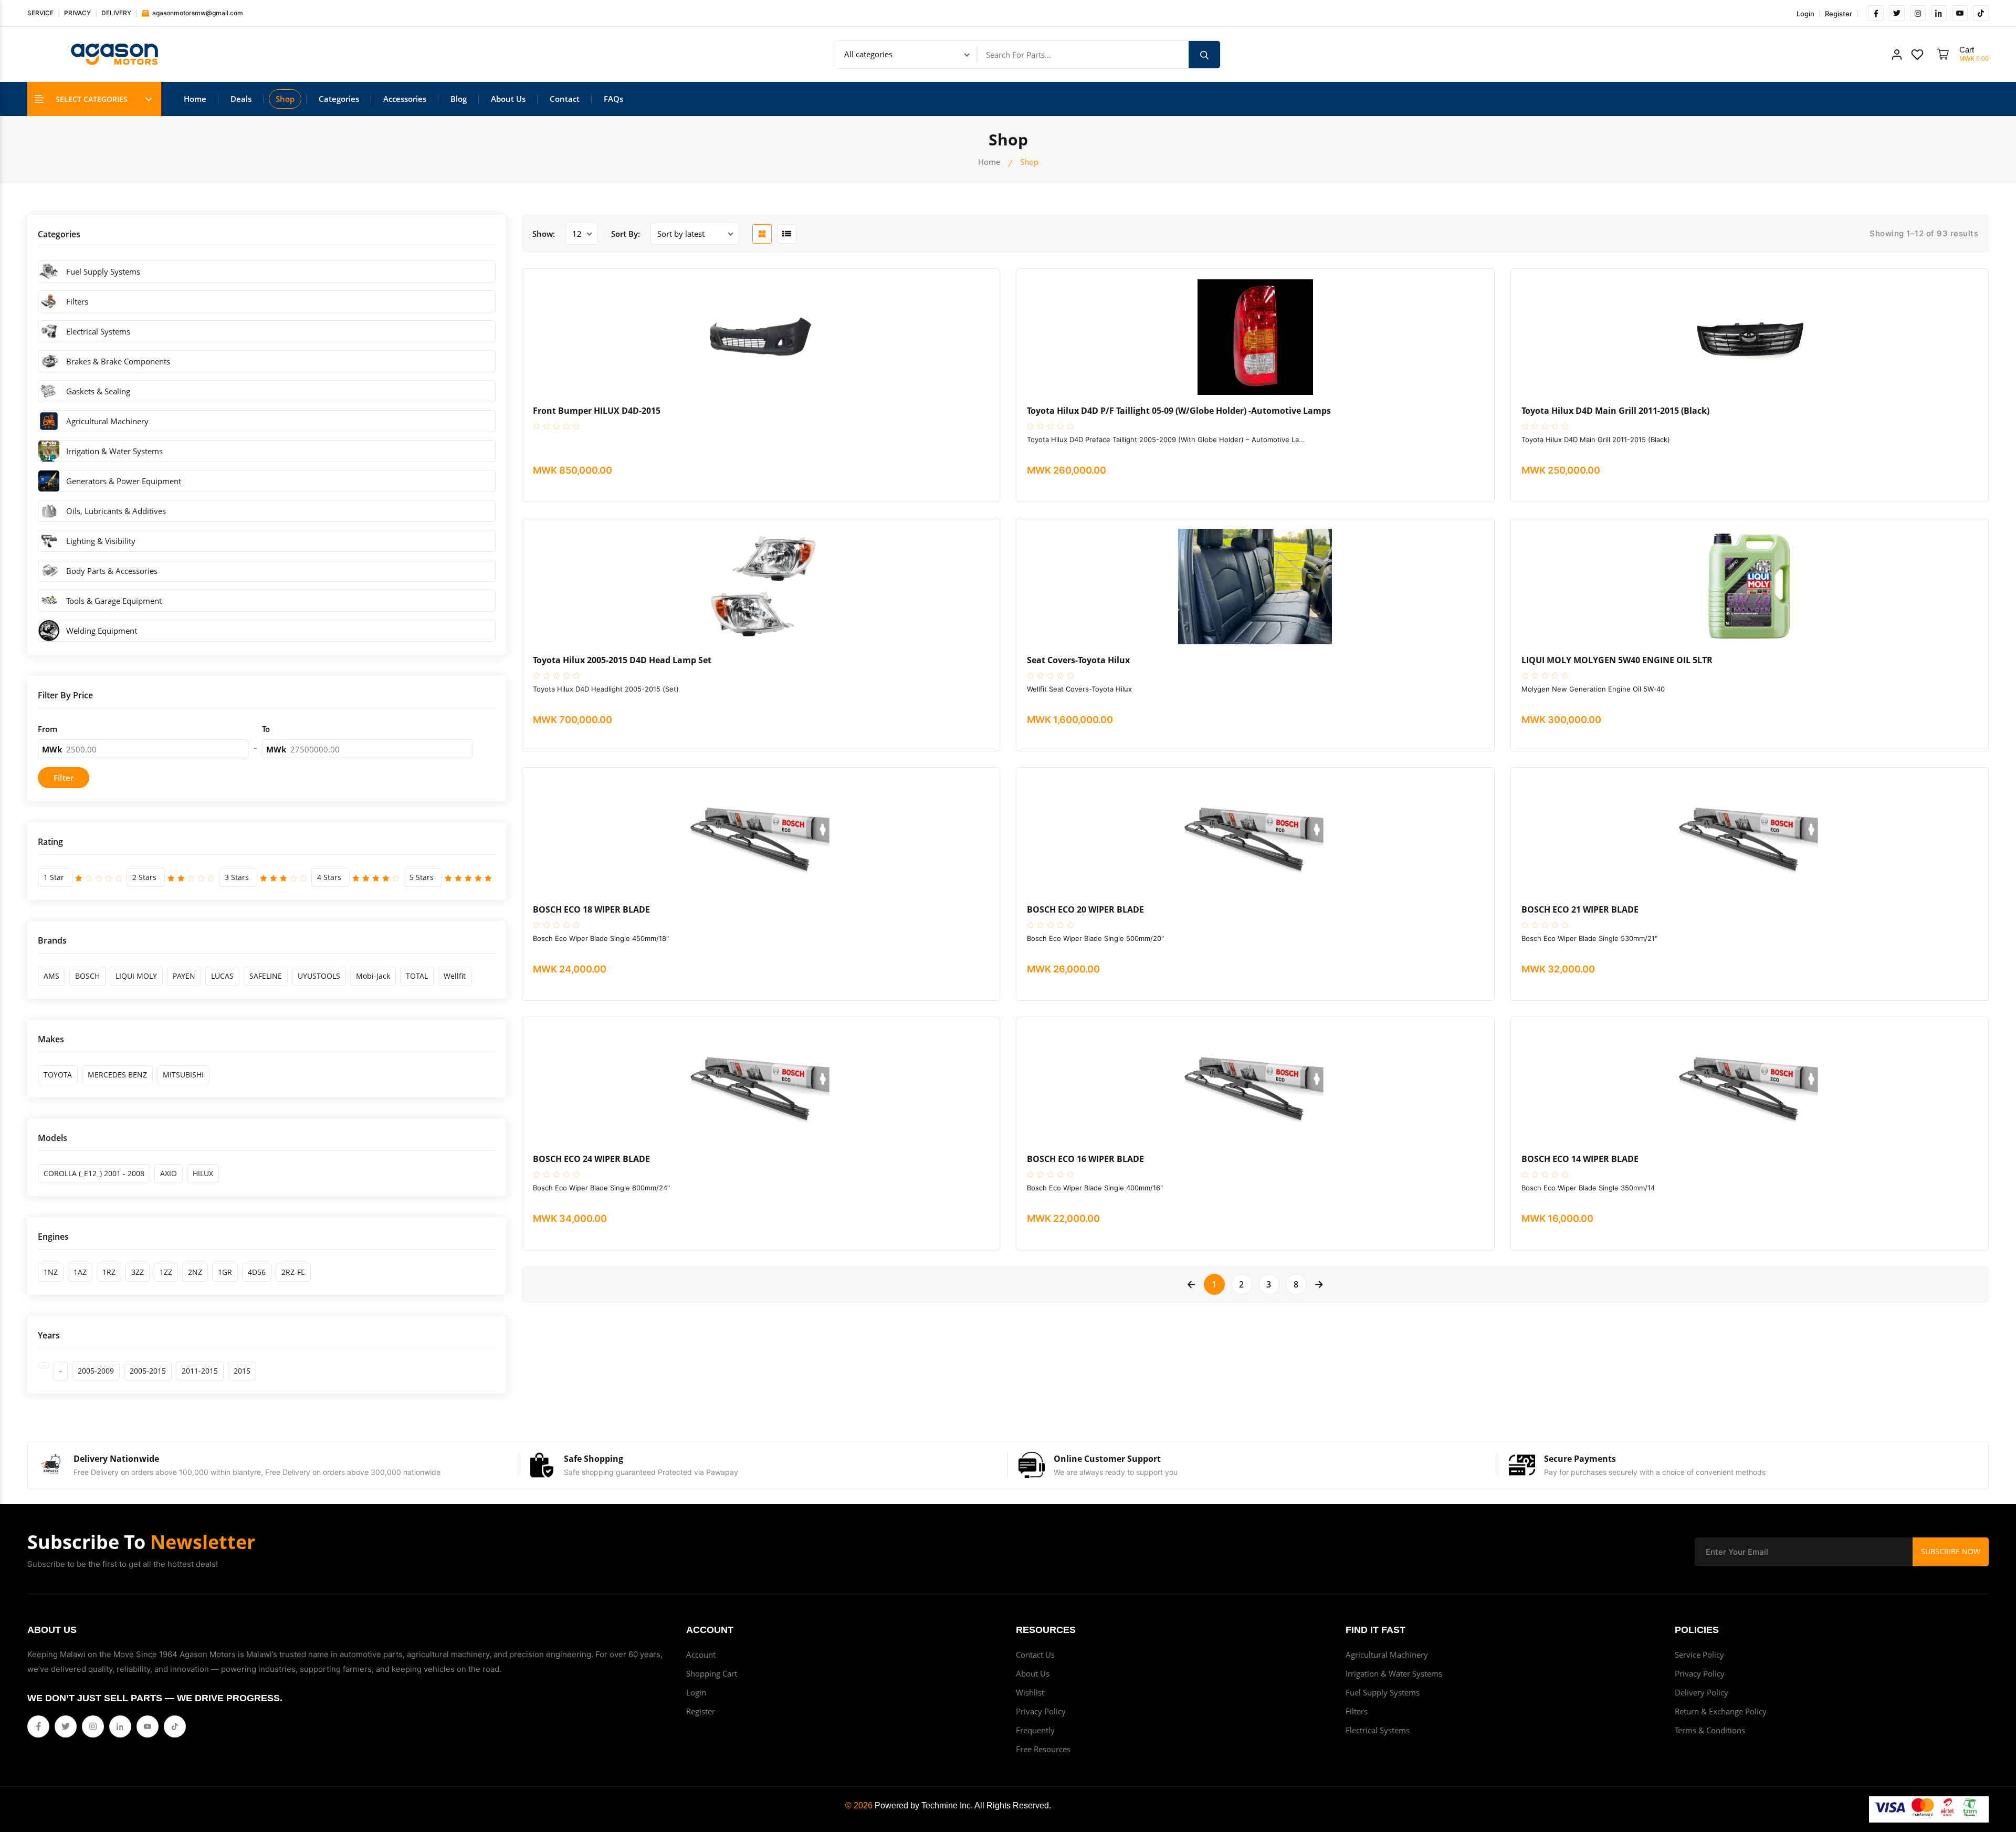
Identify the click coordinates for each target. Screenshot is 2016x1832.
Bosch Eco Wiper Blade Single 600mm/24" (601, 1188)
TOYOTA (58, 1075)
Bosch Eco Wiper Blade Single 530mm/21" (1589, 938)
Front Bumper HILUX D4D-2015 (597, 411)
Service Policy (1699, 1655)
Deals (241, 99)
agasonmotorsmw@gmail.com (197, 13)
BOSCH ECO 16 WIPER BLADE (1085, 1159)
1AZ (80, 1272)
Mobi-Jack (373, 976)
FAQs (613, 99)
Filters (1357, 1711)
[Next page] (1319, 1284)
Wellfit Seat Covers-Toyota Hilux (1079, 689)
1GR (225, 1272)
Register (1839, 14)
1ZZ (166, 1272)
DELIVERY (116, 13)
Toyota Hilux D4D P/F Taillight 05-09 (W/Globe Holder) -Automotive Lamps (1179, 411)
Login (1805, 14)
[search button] (1204, 55)
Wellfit (455, 976)
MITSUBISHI (183, 1075)
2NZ (195, 1272)
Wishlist (1030, 1692)
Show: (544, 234)
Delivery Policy (1702, 1692)
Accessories (405, 99)
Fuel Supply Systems (1383, 1692)
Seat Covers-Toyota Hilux (1078, 660)
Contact (565, 99)
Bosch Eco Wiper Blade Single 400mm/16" (1095, 1188)
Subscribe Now (1951, 1551)
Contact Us (1035, 1655)
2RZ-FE (293, 1272)
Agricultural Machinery (1387, 1655)
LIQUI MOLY (136, 976)
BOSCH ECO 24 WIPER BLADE (591, 1159)
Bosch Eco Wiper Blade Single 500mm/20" (1095, 938)
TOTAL (417, 976)
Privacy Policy (1041, 1711)
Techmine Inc (946, 1805)
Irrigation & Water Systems (1394, 1673)
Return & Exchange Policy (1721, 1711)
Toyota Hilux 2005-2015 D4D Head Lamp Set (622, 660)
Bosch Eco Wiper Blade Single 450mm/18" (601, 938)
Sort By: (626, 234)
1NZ (51, 1272)
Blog (459, 99)
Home (195, 99)
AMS (51, 976)
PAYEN (184, 976)
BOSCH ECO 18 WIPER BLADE (591, 910)
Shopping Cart (712, 1673)
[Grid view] (762, 234)
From (48, 729)
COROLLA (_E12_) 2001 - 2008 (94, 1173)
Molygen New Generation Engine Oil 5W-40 (1593, 689)
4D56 (257, 1272)
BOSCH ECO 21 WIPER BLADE (1580, 910)
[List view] (787, 234)
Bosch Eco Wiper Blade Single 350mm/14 (1588, 1188)
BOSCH (87, 976)
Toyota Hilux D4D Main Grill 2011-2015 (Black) (1615, 411)
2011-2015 (200, 1371)
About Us (508, 99)
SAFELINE (266, 976)
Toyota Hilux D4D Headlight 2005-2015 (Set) (606, 689)
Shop (285, 99)
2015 (242, 1371)
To (266, 729)
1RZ (109, 1272)
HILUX (203, 1173)
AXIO (169, 1173)
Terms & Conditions (1710, 1730)
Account (701, 1655)
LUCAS (222, 976)
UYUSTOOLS (319, 976)
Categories (339, 99)
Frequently (1035, 1730)
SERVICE (40, 13)
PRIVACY (77, 13)
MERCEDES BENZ (117, 1075)
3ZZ (138, 1272)
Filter (64, 778)
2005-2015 (148, 1371)
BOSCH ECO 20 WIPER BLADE (1085, 910)
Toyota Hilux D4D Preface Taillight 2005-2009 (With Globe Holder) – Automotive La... (1166, 439)
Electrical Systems (1378, 1730)
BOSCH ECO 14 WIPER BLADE (1580, 1159)
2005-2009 (96, 1371)
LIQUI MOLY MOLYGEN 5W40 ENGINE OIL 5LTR (1617, 660)
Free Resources (1043, 1749)
